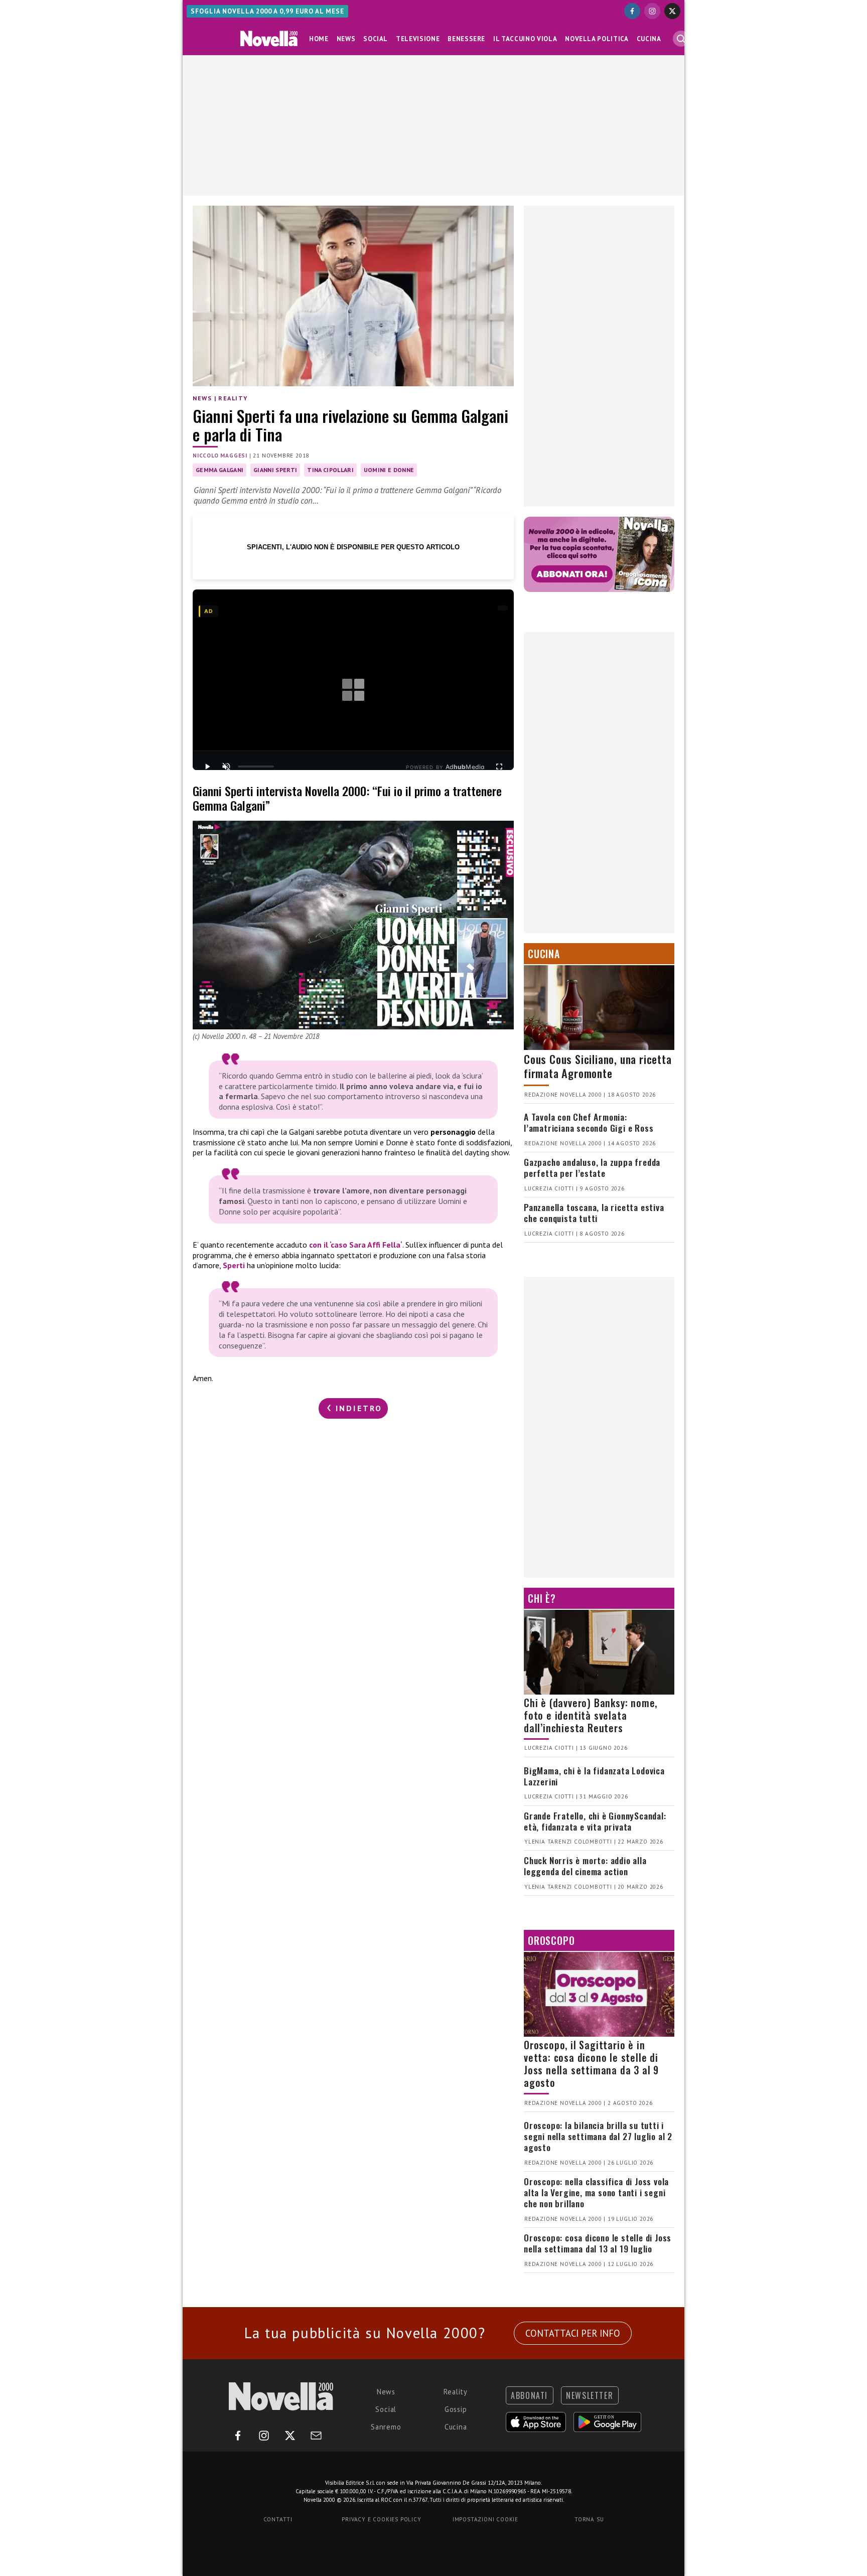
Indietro (357, 1408)
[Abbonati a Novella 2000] (599, 554)
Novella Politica (597, 39)
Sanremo (386, 2427)
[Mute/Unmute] (226, 767)
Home (319, 39)
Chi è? (542, 1598)
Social (376, 39)
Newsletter (590, 2395)
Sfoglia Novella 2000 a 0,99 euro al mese (267, 11)
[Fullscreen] (499, 767)
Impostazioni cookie (485, 2519)
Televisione (418, 39)
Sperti (234, 1265)
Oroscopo (551, 1940)
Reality (233, 398)
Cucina (649, 39)
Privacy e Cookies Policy (381, 2519)
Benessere (466, 39)
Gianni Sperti (275, 470)
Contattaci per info (573, 2333)
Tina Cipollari (330, 470)
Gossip (456, 2409)
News (346, 39)
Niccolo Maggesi (220, 456)
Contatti (278, 2519)
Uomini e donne (389, 470)
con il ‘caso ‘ (356, 1245)
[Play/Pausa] (207, 767)
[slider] (256, 767)
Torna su (589, 2519)
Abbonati (529, 2395)
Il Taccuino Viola (525, 39)
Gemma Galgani (220, 470)
